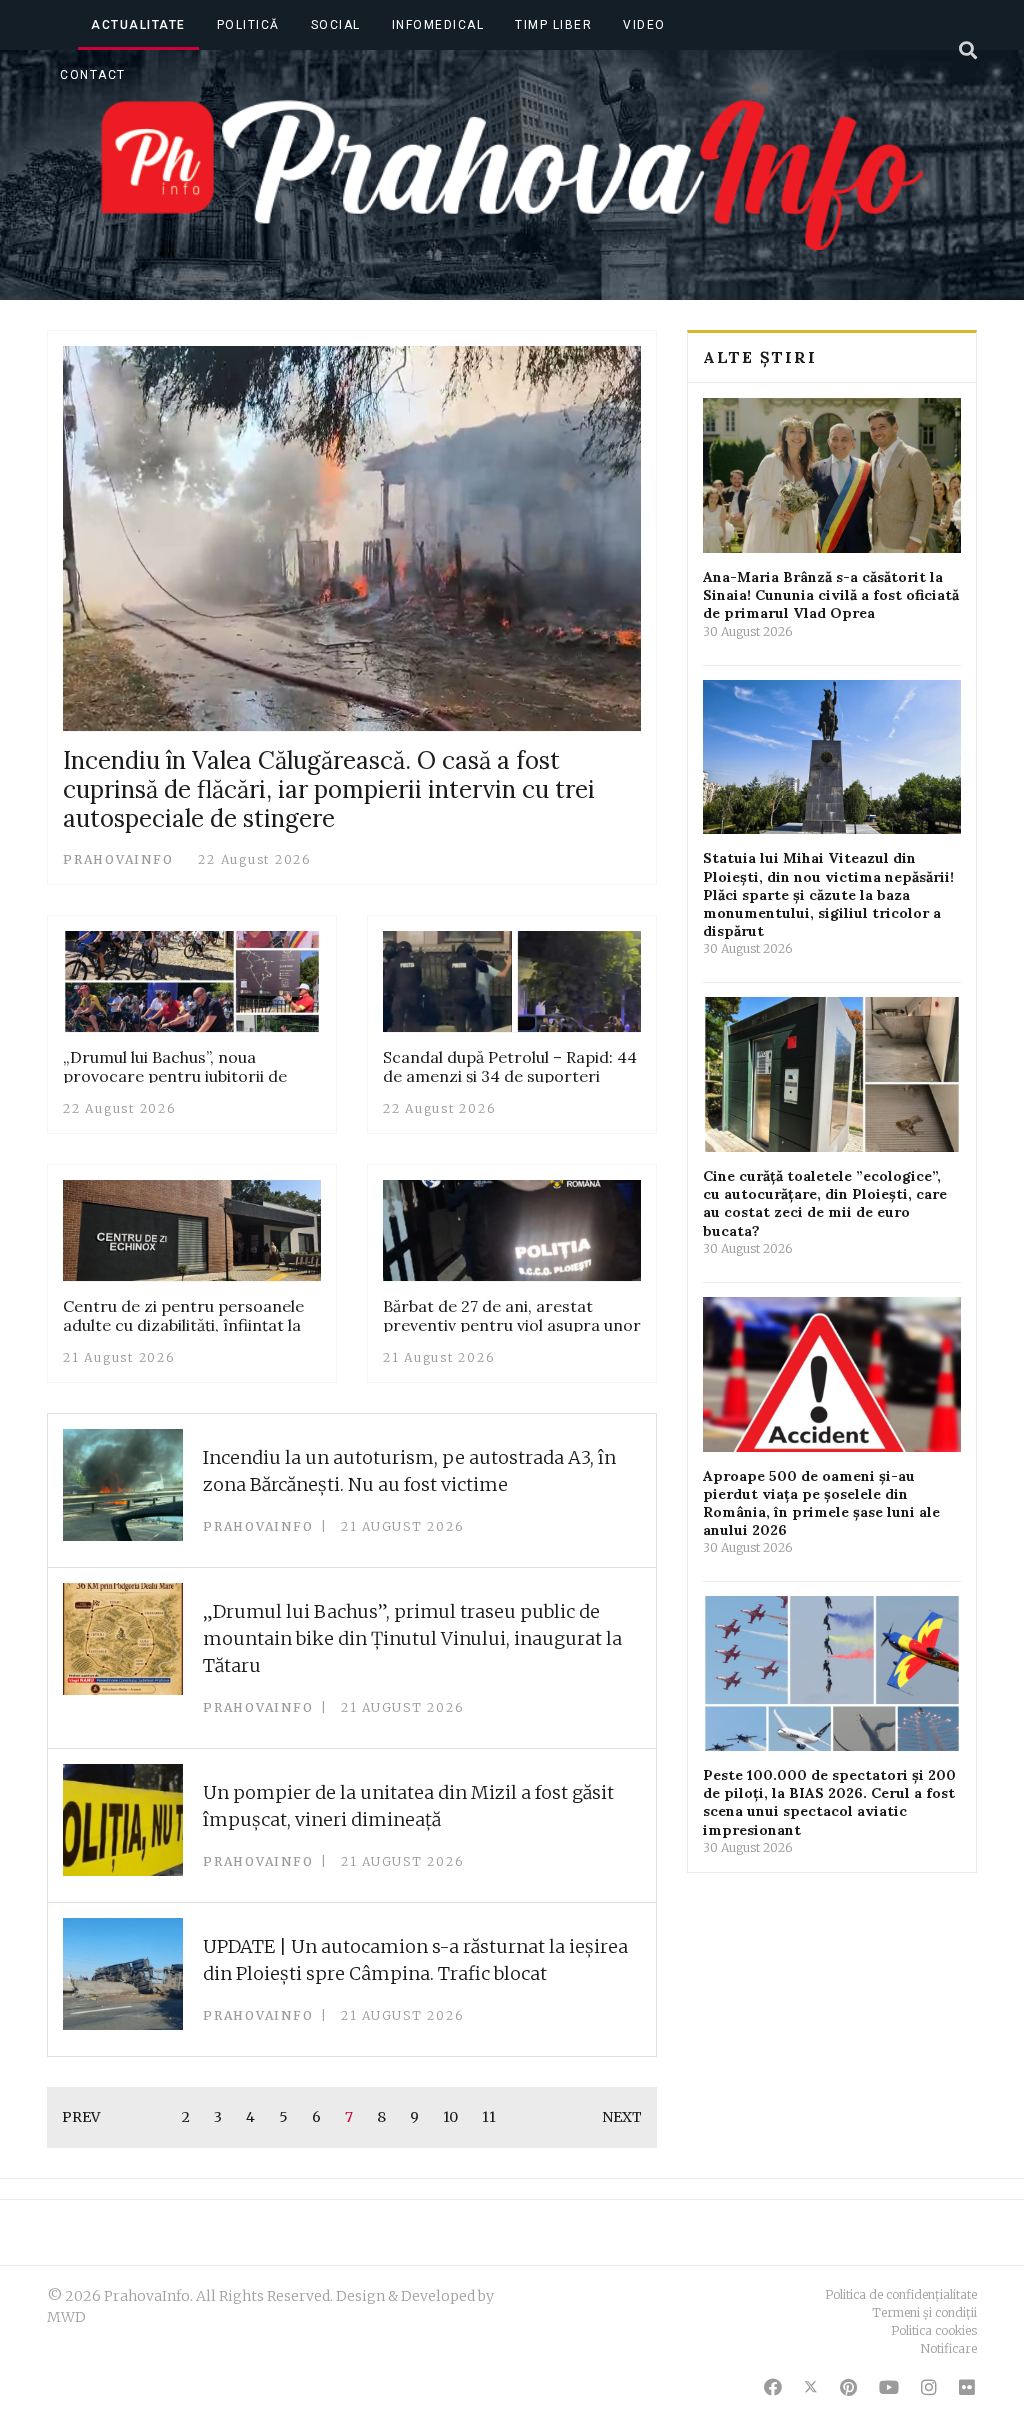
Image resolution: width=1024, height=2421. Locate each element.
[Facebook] (773, 2387)
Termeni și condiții (924, 2312)
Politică (248, 25)
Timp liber (553, 25)
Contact (93, 75)
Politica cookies (934, 2330)
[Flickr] (967, 2387)
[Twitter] (811, 2387)
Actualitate (138, 25)
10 (450, 2117)
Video (644, 25)
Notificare (948, 2348)
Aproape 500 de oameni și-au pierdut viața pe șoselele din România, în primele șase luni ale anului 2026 (821, 1503)
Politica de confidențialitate (901, 2294)
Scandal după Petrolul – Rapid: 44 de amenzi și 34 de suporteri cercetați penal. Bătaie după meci (510, 1076)
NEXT (622, 2117)
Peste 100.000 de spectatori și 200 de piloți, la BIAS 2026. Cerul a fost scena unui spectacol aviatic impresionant (829, 1802)
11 (489, 2117)
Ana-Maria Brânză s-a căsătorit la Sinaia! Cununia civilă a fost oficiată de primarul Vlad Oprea (831, 595)
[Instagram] (929, 2387)
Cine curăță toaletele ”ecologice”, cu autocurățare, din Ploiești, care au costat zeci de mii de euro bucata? (825, 1203)
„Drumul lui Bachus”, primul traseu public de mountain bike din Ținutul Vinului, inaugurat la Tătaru (412, 1638)
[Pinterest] (848, 2387)
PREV (81, 2117)
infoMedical (438, 25)
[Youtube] (889, 2387)
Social (336, 25)
